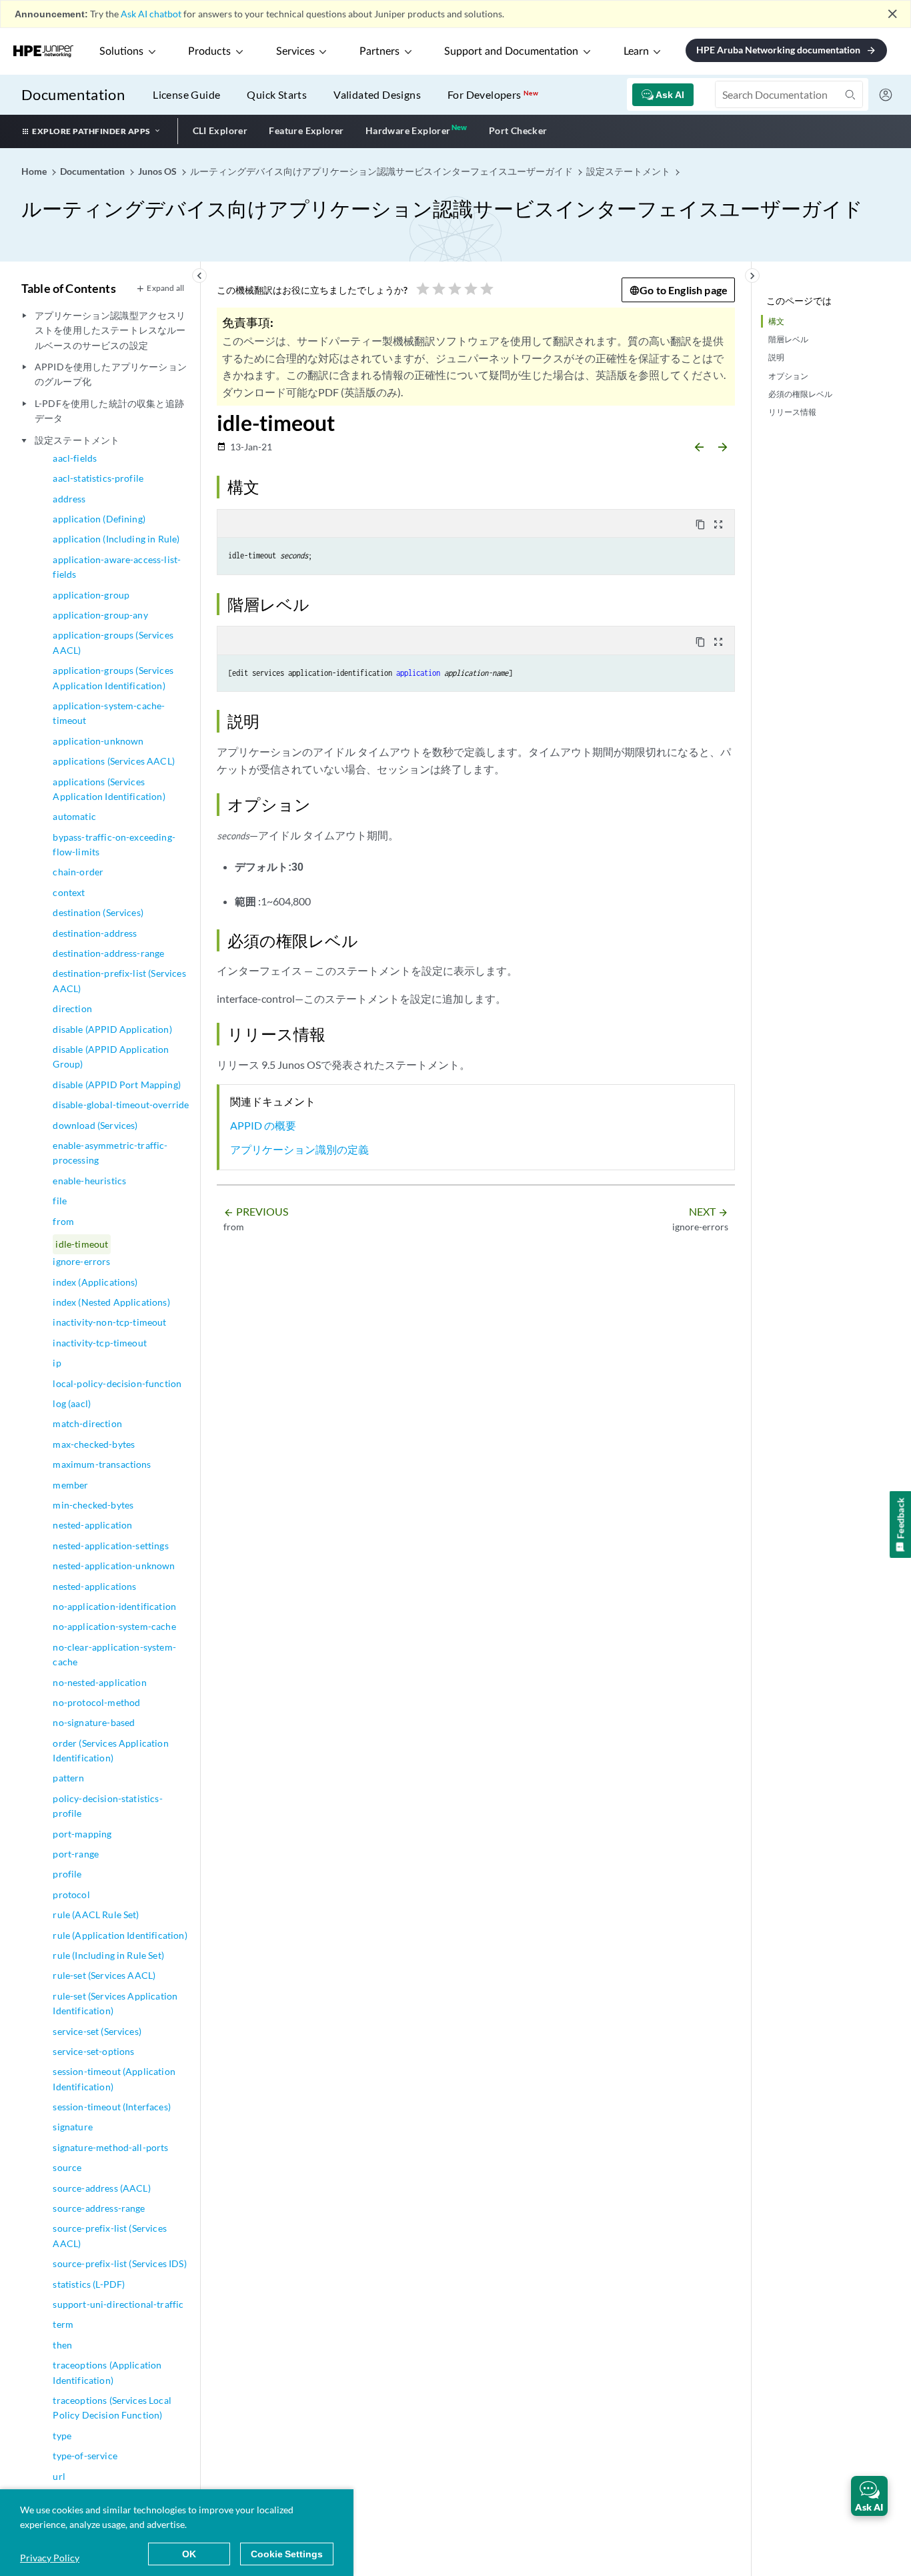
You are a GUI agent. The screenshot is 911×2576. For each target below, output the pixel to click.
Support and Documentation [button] (511, 51)
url (59, 2476)
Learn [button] (636, 51)
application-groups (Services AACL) (113, 642)
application (418, 673)
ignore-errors (81, 1261)
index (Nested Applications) (111, 1302)
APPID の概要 (263, 1125)
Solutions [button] (121, 51)
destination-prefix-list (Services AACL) (119, 980)
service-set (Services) (97, 2031)
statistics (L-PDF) (89, 2284)
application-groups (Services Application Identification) (113, 678)
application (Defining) (99, 519)
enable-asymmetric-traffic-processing (110, 1153)
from (63, 1221)
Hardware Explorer (408, 130)
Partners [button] (379, 51)
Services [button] (295, 51)
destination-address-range (108, 953)
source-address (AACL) (101, 2188)
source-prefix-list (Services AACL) (109, 2235)
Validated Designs (377, 94)
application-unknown (98, 741)
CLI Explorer (220, 130)
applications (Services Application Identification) (109, 789)
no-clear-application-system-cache (114, 1654)
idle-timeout (82, 1244)
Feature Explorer (306, 130)
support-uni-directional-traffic (118, 2304)
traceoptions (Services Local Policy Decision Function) (112, 2408)
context (69, 892)
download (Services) (95, 1125)
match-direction (87, 1423)
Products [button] (209, 51)
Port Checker (518, 130)
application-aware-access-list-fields (117, 567)
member (70, 1485)
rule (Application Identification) (120, 1935)
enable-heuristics (89, 1181)
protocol (71, 1894)
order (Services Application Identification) (110, 1750)
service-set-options (93, 2051)
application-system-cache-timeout (109, 713)
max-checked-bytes (94, 1444)
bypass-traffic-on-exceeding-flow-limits (114, 844)
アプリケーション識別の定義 (299, 1149)
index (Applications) (95, 1282)
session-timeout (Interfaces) (111, 2107)
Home (35, 171)
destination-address (95, 933)
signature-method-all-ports (110, 2147)
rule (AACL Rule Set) (96, 1914)
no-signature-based (94, 1722)
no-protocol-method (96, 1702)
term (63, 2324)
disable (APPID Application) (112, 1029)
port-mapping (82, 1834)
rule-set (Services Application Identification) (115, 2003)
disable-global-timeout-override (121, 1105)
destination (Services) (98, 912)
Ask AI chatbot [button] (151, 14)
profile (67, 1874)
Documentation (73, 94)
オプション (788, 376)
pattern (68, 1778)
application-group (91, 595)
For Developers (493, 94)
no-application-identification (114, 1606)
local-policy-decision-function (117, 1383)
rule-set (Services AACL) (104, 1975)
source (67, 2167)
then (62, 2345)
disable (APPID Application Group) (111, 1056)
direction (72, 1008)
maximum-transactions (102, 1464)
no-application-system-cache (114, 1626)
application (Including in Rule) (116, 539)
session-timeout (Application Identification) (114, 2079)
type (62, 2436)
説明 (776, 357)
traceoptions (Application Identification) (107, 2372)
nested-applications (94, 1586)
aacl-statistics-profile (98, 478)
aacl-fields (75, 458)
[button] (869, 2496)
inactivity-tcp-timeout (100, 1343)
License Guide (186, 94)
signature (72, 2127)
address (69, 499)
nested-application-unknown (114, 1566)
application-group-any (100, 615)
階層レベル (788, 339)
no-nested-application (99, 1682)
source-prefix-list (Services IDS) (119, 2263)
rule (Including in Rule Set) (108, 1955)
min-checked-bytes (93, 1505)
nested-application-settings (110, 1546)
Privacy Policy (50, 2558)
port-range (76, 1854)
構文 (776, 321)
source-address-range (99, 2208)
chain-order (78, 872)
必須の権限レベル (800, 394)
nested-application (92, 1525)
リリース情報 (792, 412)
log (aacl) (72, 1403)
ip (57, 1363)
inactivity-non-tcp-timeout (109, 1322)
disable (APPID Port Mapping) (116, 1085)
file (60, 1201)
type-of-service (85, 2456)
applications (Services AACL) (113, 761)
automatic (74, 816)
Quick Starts (277, 94)
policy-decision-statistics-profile (107, 1806)
